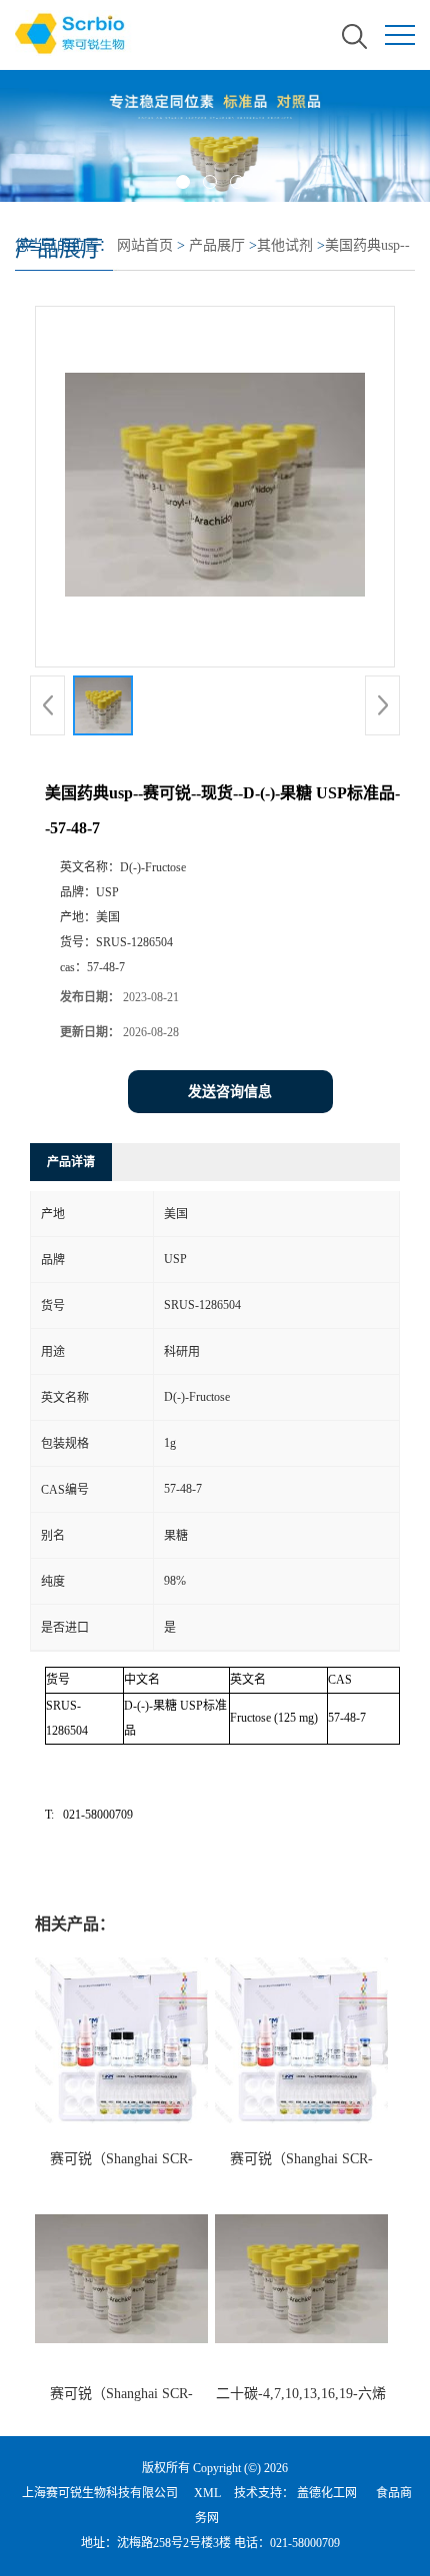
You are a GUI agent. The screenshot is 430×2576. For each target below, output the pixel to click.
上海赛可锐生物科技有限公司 (100, 2493)
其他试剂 (285, 245)
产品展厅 (217, 245)
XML (207, 2493)
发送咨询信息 (230, 1092)
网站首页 (145, 245)
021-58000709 (305, 2543)
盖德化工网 (327, 2493)
